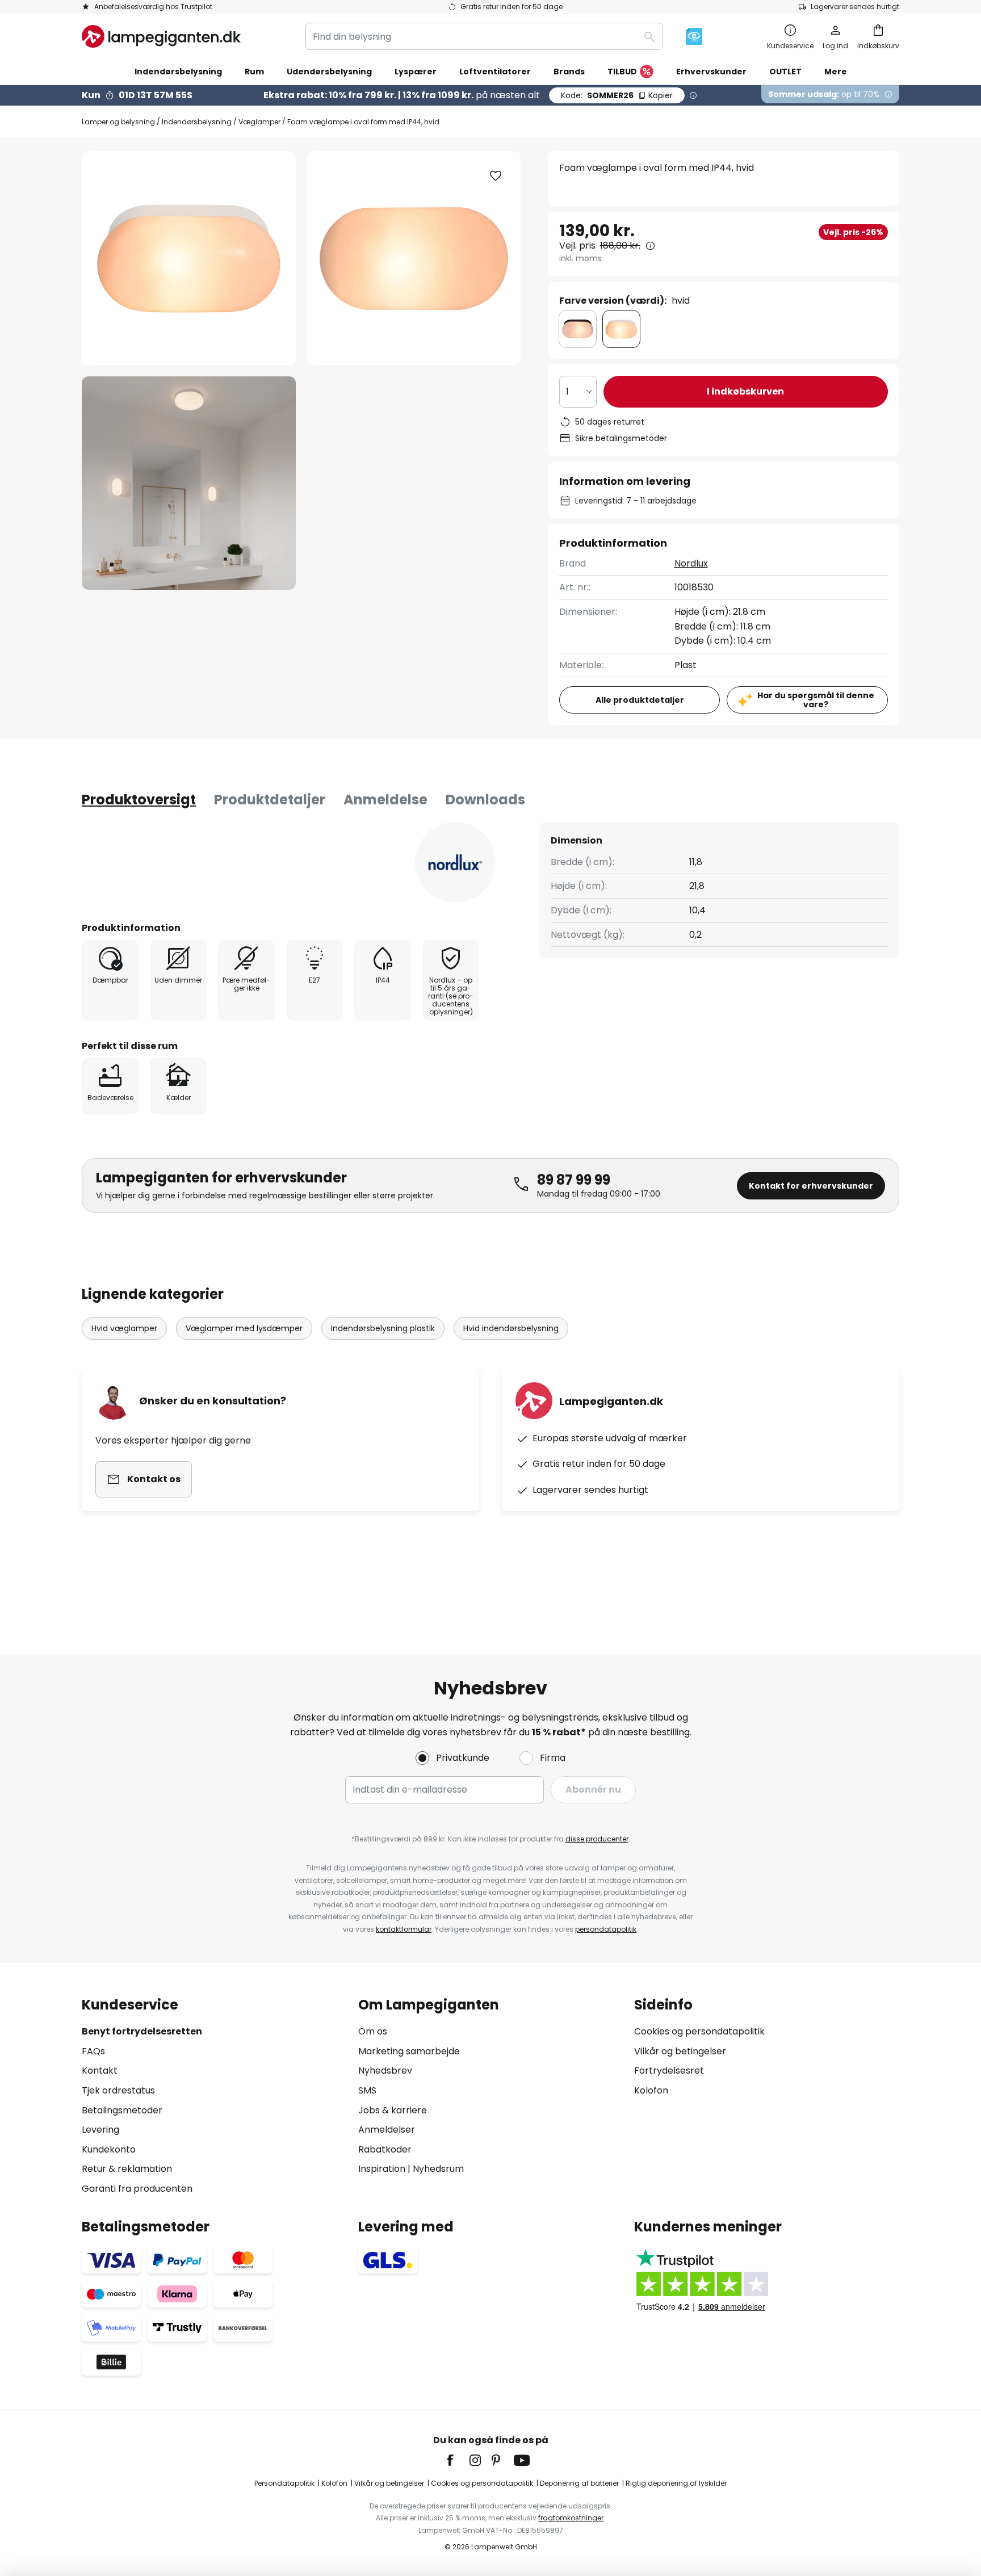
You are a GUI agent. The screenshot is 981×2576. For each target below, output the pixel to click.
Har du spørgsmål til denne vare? (816, 700)
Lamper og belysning (118, 122)
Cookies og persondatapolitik (699, 2031)
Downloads (485, 800)
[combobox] (484, 36)
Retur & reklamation (127, 2169)
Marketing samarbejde (409, 2051)
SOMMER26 (617, 95)
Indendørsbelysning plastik (383, 1328)
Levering (100, 2130)
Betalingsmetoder (122, 2110)
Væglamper (259, 122)
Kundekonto (109, 2149)
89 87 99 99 (574, 1180)
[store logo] (161, 36)
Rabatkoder (385, 2149)
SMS (367, 2090)
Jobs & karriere (393, 2110)
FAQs (93, 2051)
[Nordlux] (455, 862)
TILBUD (622, 72)
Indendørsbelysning (197, 122)
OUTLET (785, 72)
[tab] (139, 800)
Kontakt (100, 2071)
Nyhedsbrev (385, 2071)
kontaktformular (404, 1929)
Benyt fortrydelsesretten (142, 2031)
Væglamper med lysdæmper (244, 1328)
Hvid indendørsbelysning (511, 1328)
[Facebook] (458, 2460)
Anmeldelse (385, 800)
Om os (373, 2031)
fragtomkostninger (571, 2518)
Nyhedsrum (438, 2169)
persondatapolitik (606, 1929)
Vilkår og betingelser (680, 2051)
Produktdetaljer (270, 800)
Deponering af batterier (579, 2483)
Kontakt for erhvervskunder (811, 1186)
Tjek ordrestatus (118, 2090)
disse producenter (597, 1839)
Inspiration (382, 2169)
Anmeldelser (387, 2130)
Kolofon (651, 2090)
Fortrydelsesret (669, 2071)
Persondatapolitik (284, 2483)
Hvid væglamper (124, 1328)
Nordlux (691, 563)
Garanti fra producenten (137, 2189)
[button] (189, 483)
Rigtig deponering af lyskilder (676, 2483)
